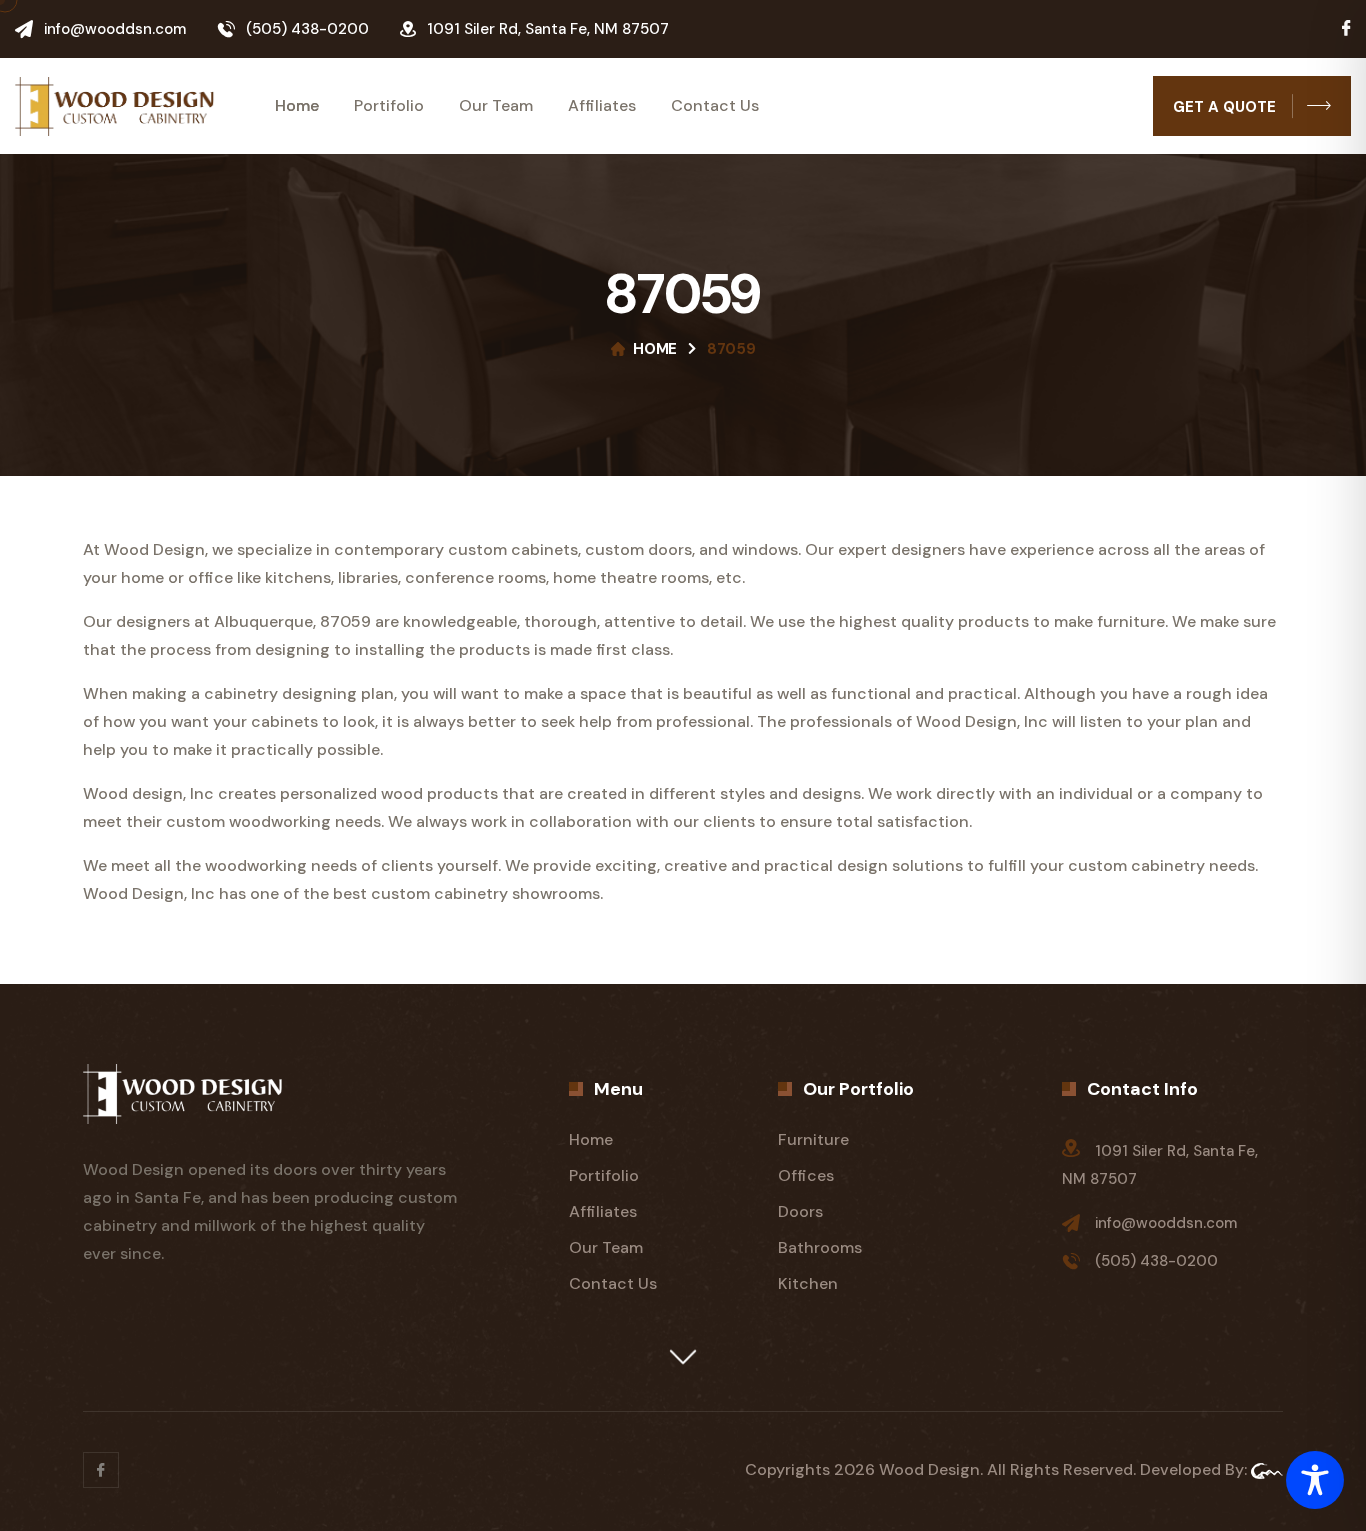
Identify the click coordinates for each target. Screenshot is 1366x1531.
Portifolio (389, 106)
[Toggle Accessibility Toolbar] (1315, 1480)
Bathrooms (820, 1247)
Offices (806, 1175)
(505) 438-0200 (307, 29)
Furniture (813, 1139)
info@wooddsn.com (115, 29)
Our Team (496, 106)
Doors (800, 1211)
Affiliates (602, 106)
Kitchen (808, 1283)
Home (297, 106)
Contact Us (715, 106)
